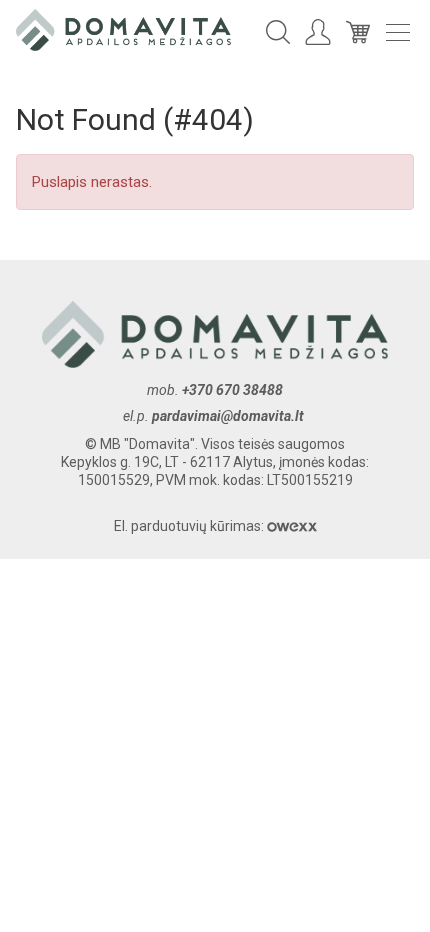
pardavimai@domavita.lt (229, 416)
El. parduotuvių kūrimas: (190, 526)
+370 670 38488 (232, 390)
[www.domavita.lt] (123, 29)
